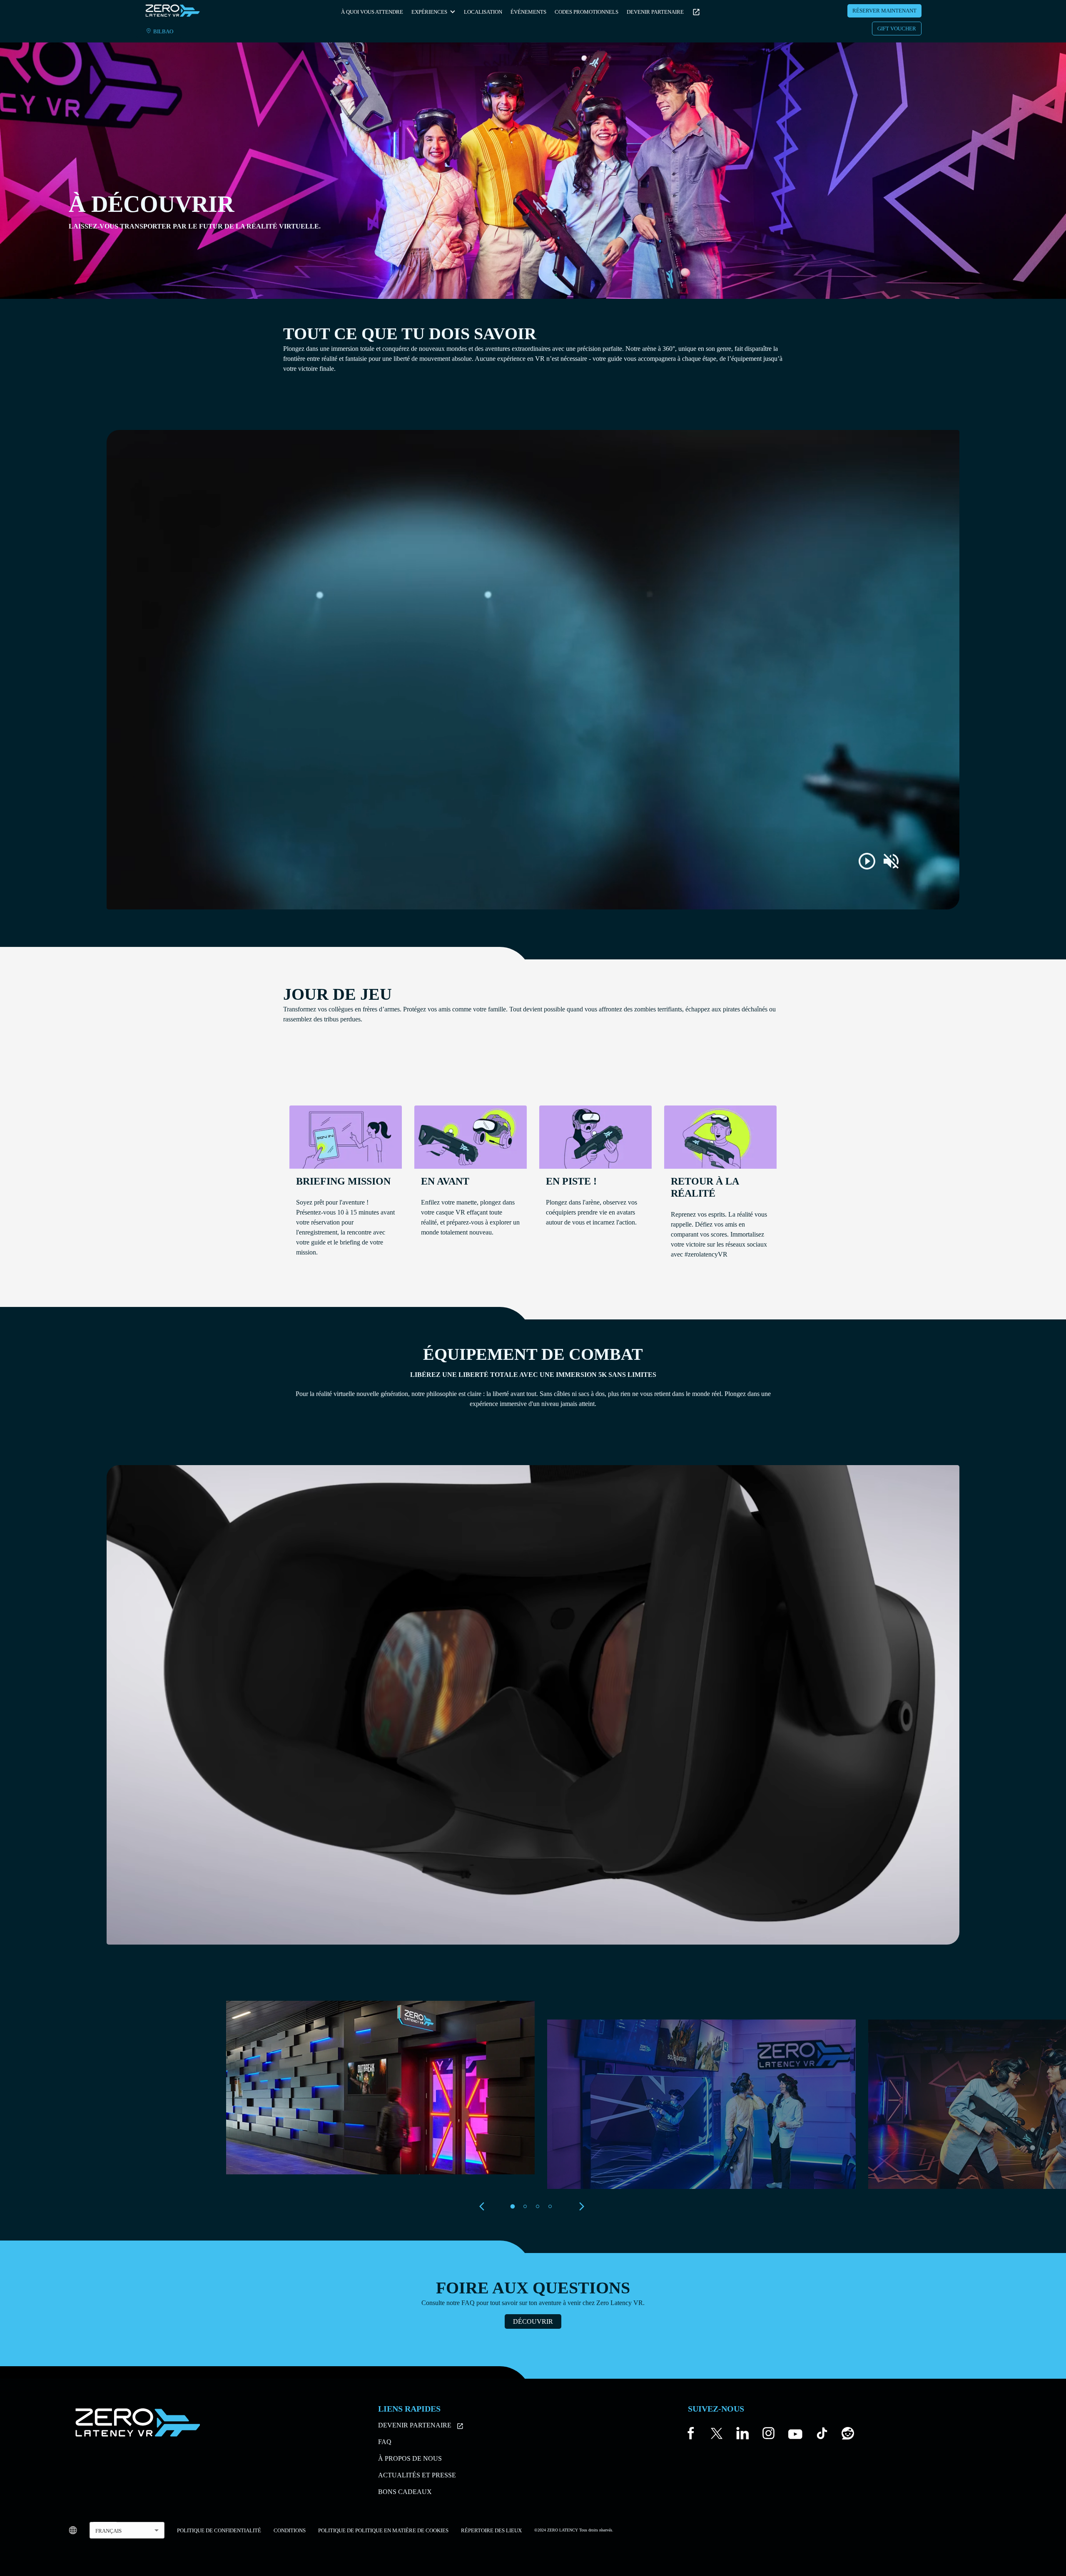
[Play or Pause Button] (867, 861)
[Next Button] (582, 2206)
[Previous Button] (484, 2206)
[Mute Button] (891, 861)
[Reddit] (848, 2435)
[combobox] (127, 2530)
